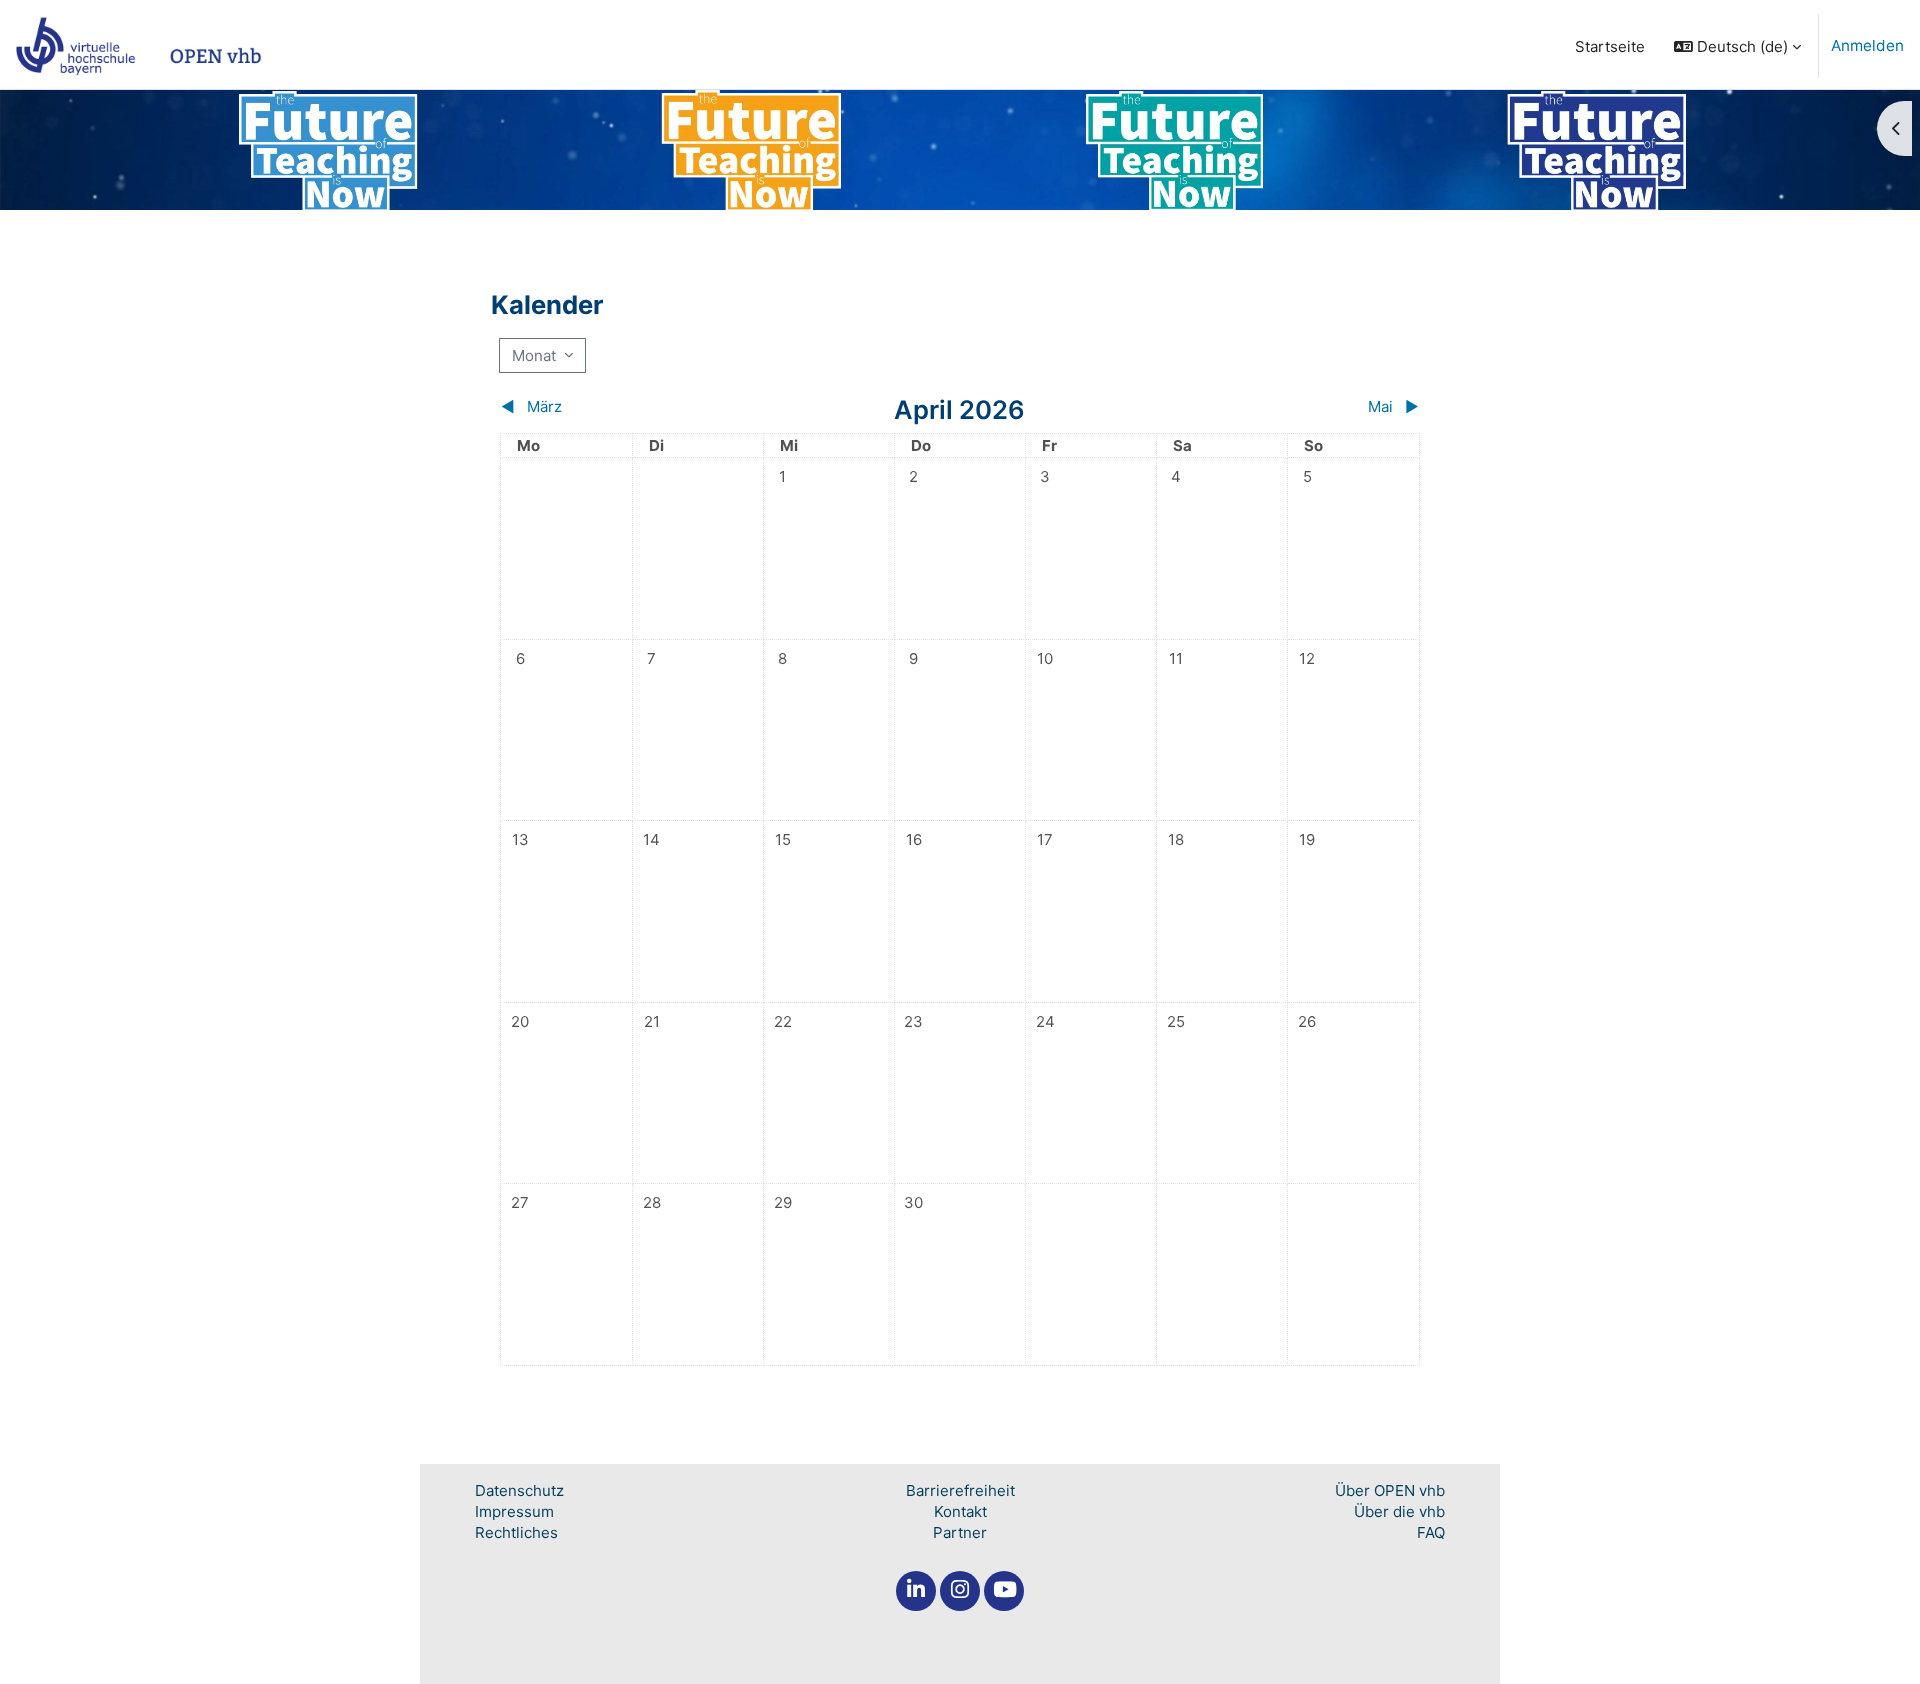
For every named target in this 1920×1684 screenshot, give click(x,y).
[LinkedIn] (916, 1591)
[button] (1737, 46)
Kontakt (960, 1511)
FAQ (1431, 1532)
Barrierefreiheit (960, 1490)
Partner (960, 1532)
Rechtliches (516, 1532)
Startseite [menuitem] (1610, 46)
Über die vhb (1399, 1511)
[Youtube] (1004, 1591)
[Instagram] (960, 1591)
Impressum (514, 1511)
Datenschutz (519, 1490)
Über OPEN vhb (1390, 1490)
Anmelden (1867, 45)
